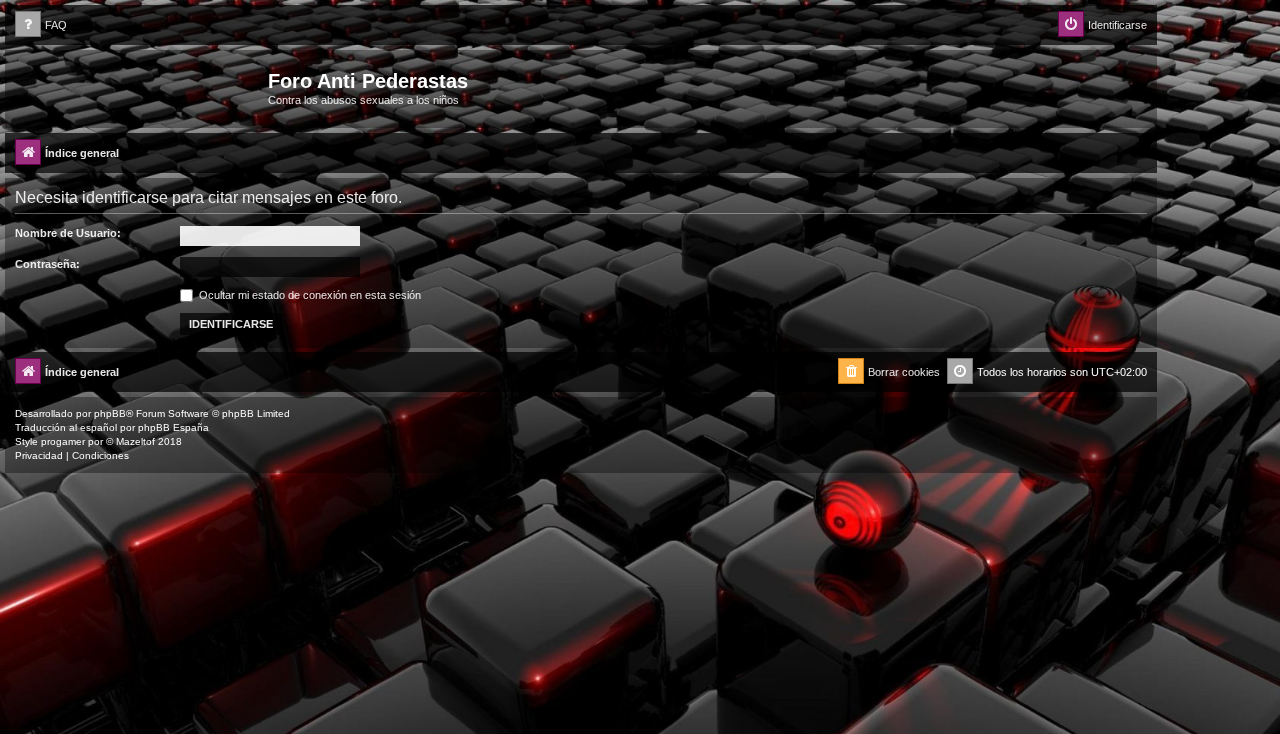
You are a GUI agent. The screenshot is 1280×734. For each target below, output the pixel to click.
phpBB (110, 413)
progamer (63, 441)
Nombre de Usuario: (68, 233)
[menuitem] (41, 25)
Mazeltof (135, 441)
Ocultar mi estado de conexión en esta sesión (308, 295)
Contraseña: (47, 264)
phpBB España (173, 427)
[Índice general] (139, 87)
